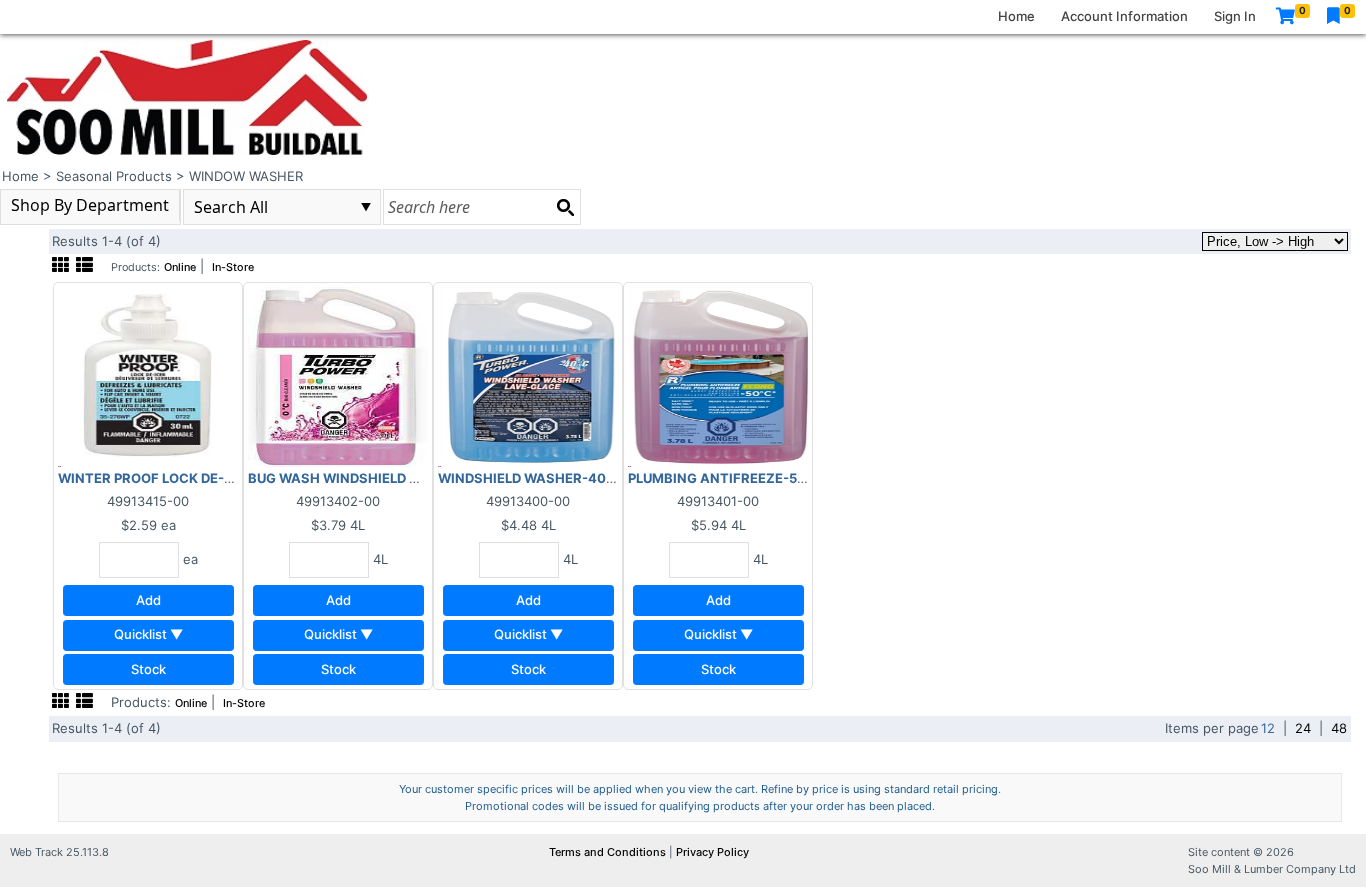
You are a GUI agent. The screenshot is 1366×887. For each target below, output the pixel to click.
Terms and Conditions (609, 852)
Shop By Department (90, 205)
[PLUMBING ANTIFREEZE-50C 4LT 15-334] (718, 376)
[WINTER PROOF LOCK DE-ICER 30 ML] (148, 376)
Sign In (1235, 16)
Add (148, 600)
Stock (148, 669)
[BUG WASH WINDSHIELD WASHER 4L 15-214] (338, 376)
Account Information (1124, 16)
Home (1016, 16)
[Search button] (565, 207)
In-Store (233, 267)
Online (180, 267)
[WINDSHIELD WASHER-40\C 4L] (528, 376)
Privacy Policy (712, 852)
